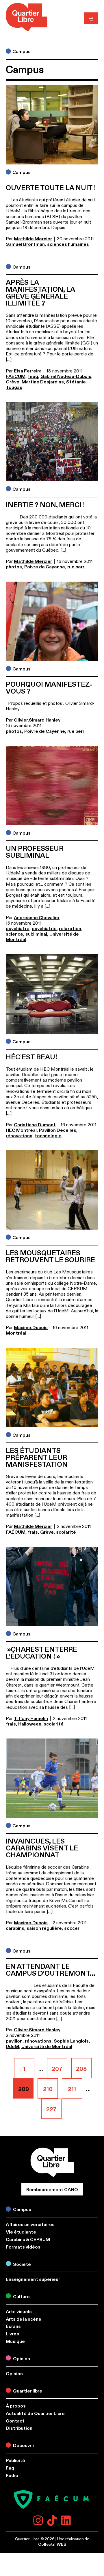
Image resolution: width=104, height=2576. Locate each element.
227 (54, 2106)
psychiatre (18, 929)
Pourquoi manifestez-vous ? (49, 688)
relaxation (70, 929)
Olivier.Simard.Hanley (37, 720)
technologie (48, 1136)
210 (50, 2086)
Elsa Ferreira (28, 371)
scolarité (66, 1532)
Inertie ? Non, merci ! (45, 505)
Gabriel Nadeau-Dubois (66, 376)
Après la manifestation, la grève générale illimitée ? (40, 293)
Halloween (30, 1724)
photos (14, 567)
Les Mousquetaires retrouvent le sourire (50, 1257)
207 (60, 2065)
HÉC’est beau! (31, 1057)
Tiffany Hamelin (31, 1719)
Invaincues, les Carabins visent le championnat (42, 1848)
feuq (33, 376)
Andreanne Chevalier (37, 918)
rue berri (76, 567)
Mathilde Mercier (33, 239)
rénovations (19, 1136)
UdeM (12, 2047)
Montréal (16, 1333)
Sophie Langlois (71, 2041)
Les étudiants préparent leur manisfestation (37, 1458)
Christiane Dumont (35, 1125)
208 (84, 2065)
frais (33, 1532)
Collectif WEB (52, 2544)
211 (75, 2086)
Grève (13, 382)
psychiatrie (44, 929)
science (14, 934)
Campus (22, 52)
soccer (72, 1928)
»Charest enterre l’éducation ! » (41, 1653)
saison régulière (44, 1928)
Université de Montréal (47, 2047)
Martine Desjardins (43, 382)
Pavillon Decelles (58, 1130)
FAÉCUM (16, 376)
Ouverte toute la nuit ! (51, 188)
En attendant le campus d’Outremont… (50, 1970)
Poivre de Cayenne (45, 567)
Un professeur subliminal (35, 852)
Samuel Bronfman (25, 244)
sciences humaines (68, 244)
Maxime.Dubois (31, 1328)
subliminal (36, 934)
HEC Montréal (21, 1130)
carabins (15, 1928)
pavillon (14, 2041)
